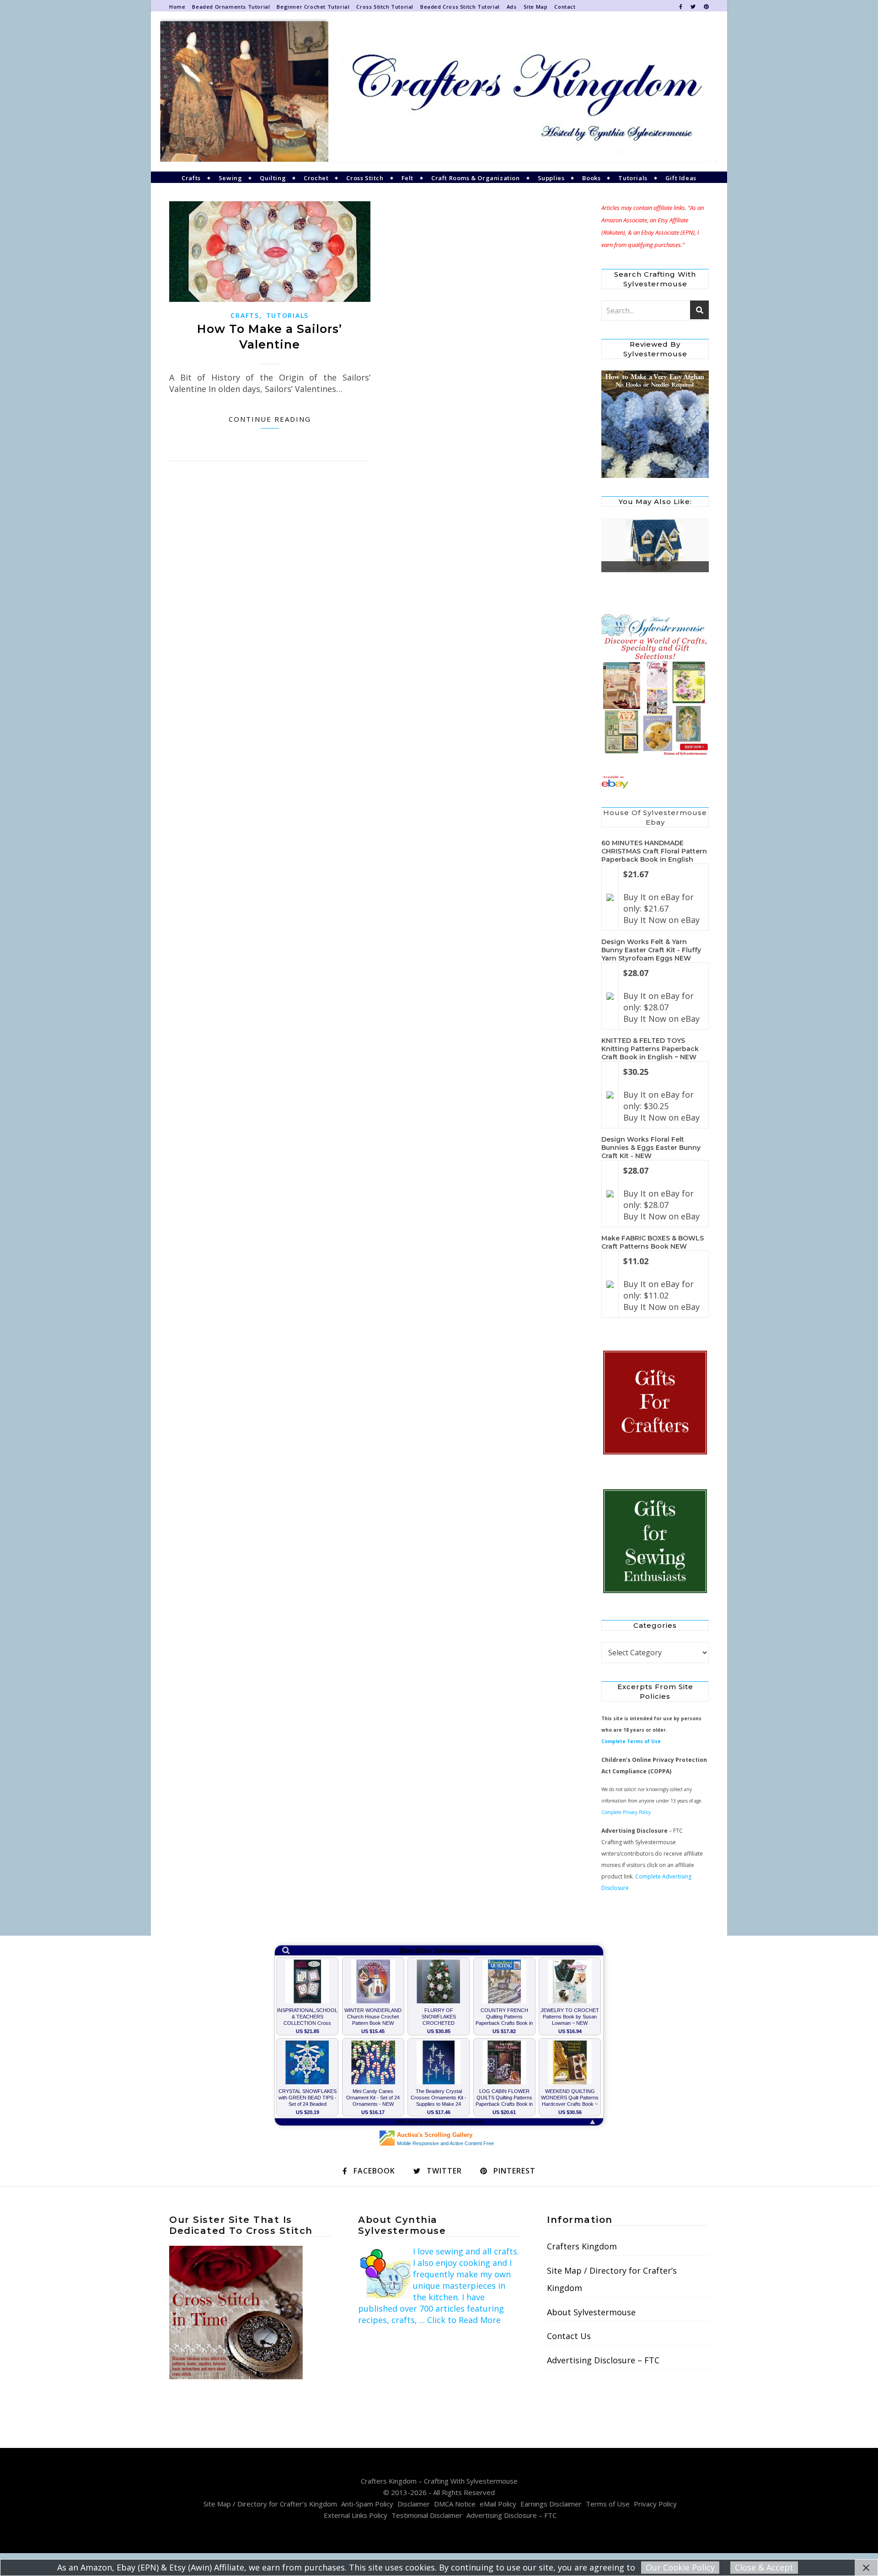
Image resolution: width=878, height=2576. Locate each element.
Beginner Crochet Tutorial (313, 7)
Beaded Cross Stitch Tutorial (460, 7)
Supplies (551, 178)
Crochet (316, 178)
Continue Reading (270, 419)
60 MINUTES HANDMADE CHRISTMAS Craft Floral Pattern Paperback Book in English (654, 851)
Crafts (191, 178)
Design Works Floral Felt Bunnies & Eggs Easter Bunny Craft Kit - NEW (651, 1148)
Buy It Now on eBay (661, 920)
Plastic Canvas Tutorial (633, 569)
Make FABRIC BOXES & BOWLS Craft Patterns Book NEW (653, 1242)
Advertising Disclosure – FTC (603, 2360)
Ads (512, 7)
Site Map (536, 7)
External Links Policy (356, 2515)
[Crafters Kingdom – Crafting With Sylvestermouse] (439, 91)
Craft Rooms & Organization (476, 178)
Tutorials (633, 178)
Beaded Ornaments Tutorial (231, 7)
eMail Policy (498, 2504)
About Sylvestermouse (591, 2312)
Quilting (273, 178)
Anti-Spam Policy (367, 2504)
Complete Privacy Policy (626, 1812)
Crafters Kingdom (582, 2246)
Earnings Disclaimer (551, 2504)
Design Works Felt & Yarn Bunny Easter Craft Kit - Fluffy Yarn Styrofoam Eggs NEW (651, 950)
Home (177, 7)
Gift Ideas (681, 178)
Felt (407, 178)
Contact (565, 7)
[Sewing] (655, 1542)
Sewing (230, 178)
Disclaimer (414, 2504)
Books (591, 178)
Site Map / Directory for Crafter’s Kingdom (612, 2279)
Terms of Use (608, 2504)
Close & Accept (764, 2567)
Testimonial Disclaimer (427, 2515)
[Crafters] (655, 1403)
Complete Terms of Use (631, 1741)
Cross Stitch (365, 178)
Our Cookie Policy (680, 2567)
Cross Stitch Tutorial (385, 7)
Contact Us (569, 2336)
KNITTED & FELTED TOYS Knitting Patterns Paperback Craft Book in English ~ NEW (650, 1049)
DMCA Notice (455, 2504)
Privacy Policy (655, 2504)
